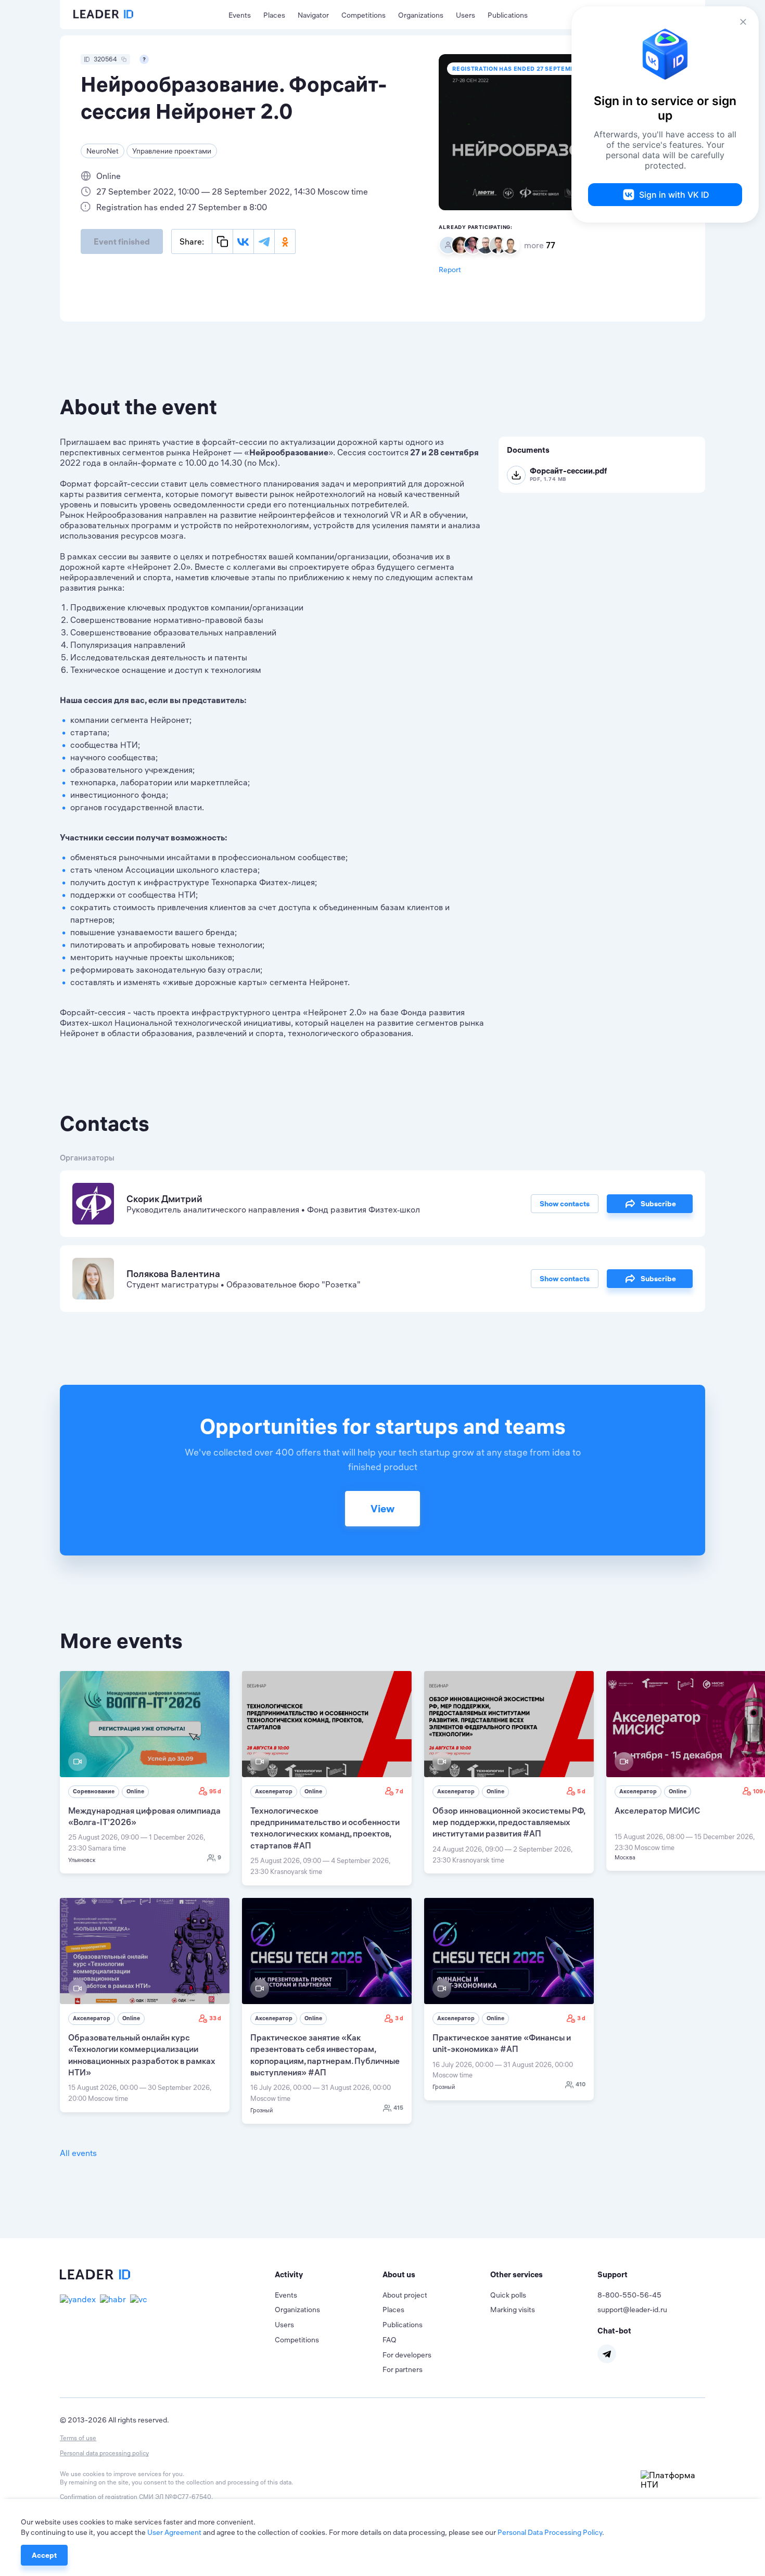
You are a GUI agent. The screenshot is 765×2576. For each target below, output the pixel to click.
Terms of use (78, 2438)
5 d (581, 1791)
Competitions (364, 15)
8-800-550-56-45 (629, 2295)
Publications (508, 15)
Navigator (313, 15)
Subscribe (658, 1204)
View (382, 1508)
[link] (145, 1772)
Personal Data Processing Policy (550, 2532)
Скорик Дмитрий (164, 1199)
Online (135, 1791)
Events (240, 15)
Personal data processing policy (104, 2453)
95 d (215, 1791)
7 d (399, 1791)
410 (581, 2084)
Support (613, 2274)
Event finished (122, 241)
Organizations (421, 15)
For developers (407, 2355)
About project (405, 2295)
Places (274, 15)
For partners (403, 2369)
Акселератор (274, 1791)
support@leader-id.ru (632, 2310)
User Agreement (174, 2532)
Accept (44, 2555)
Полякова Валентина (173, 1274)
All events (78, 2153)
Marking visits (513, 2310)
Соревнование (94, 1791)
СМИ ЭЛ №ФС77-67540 (175, 2497)
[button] (329, 2275)
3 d (399, 2018)
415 (398, 2108)
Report (450, 270)
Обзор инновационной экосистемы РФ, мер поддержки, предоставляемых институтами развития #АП (509, 1822)
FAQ (390, 2340)
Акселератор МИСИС (657, 1810)
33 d (215, 2018)
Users (466, 15)
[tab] (329, 2275)
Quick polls (508, 2295)
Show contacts (565, 1204)
